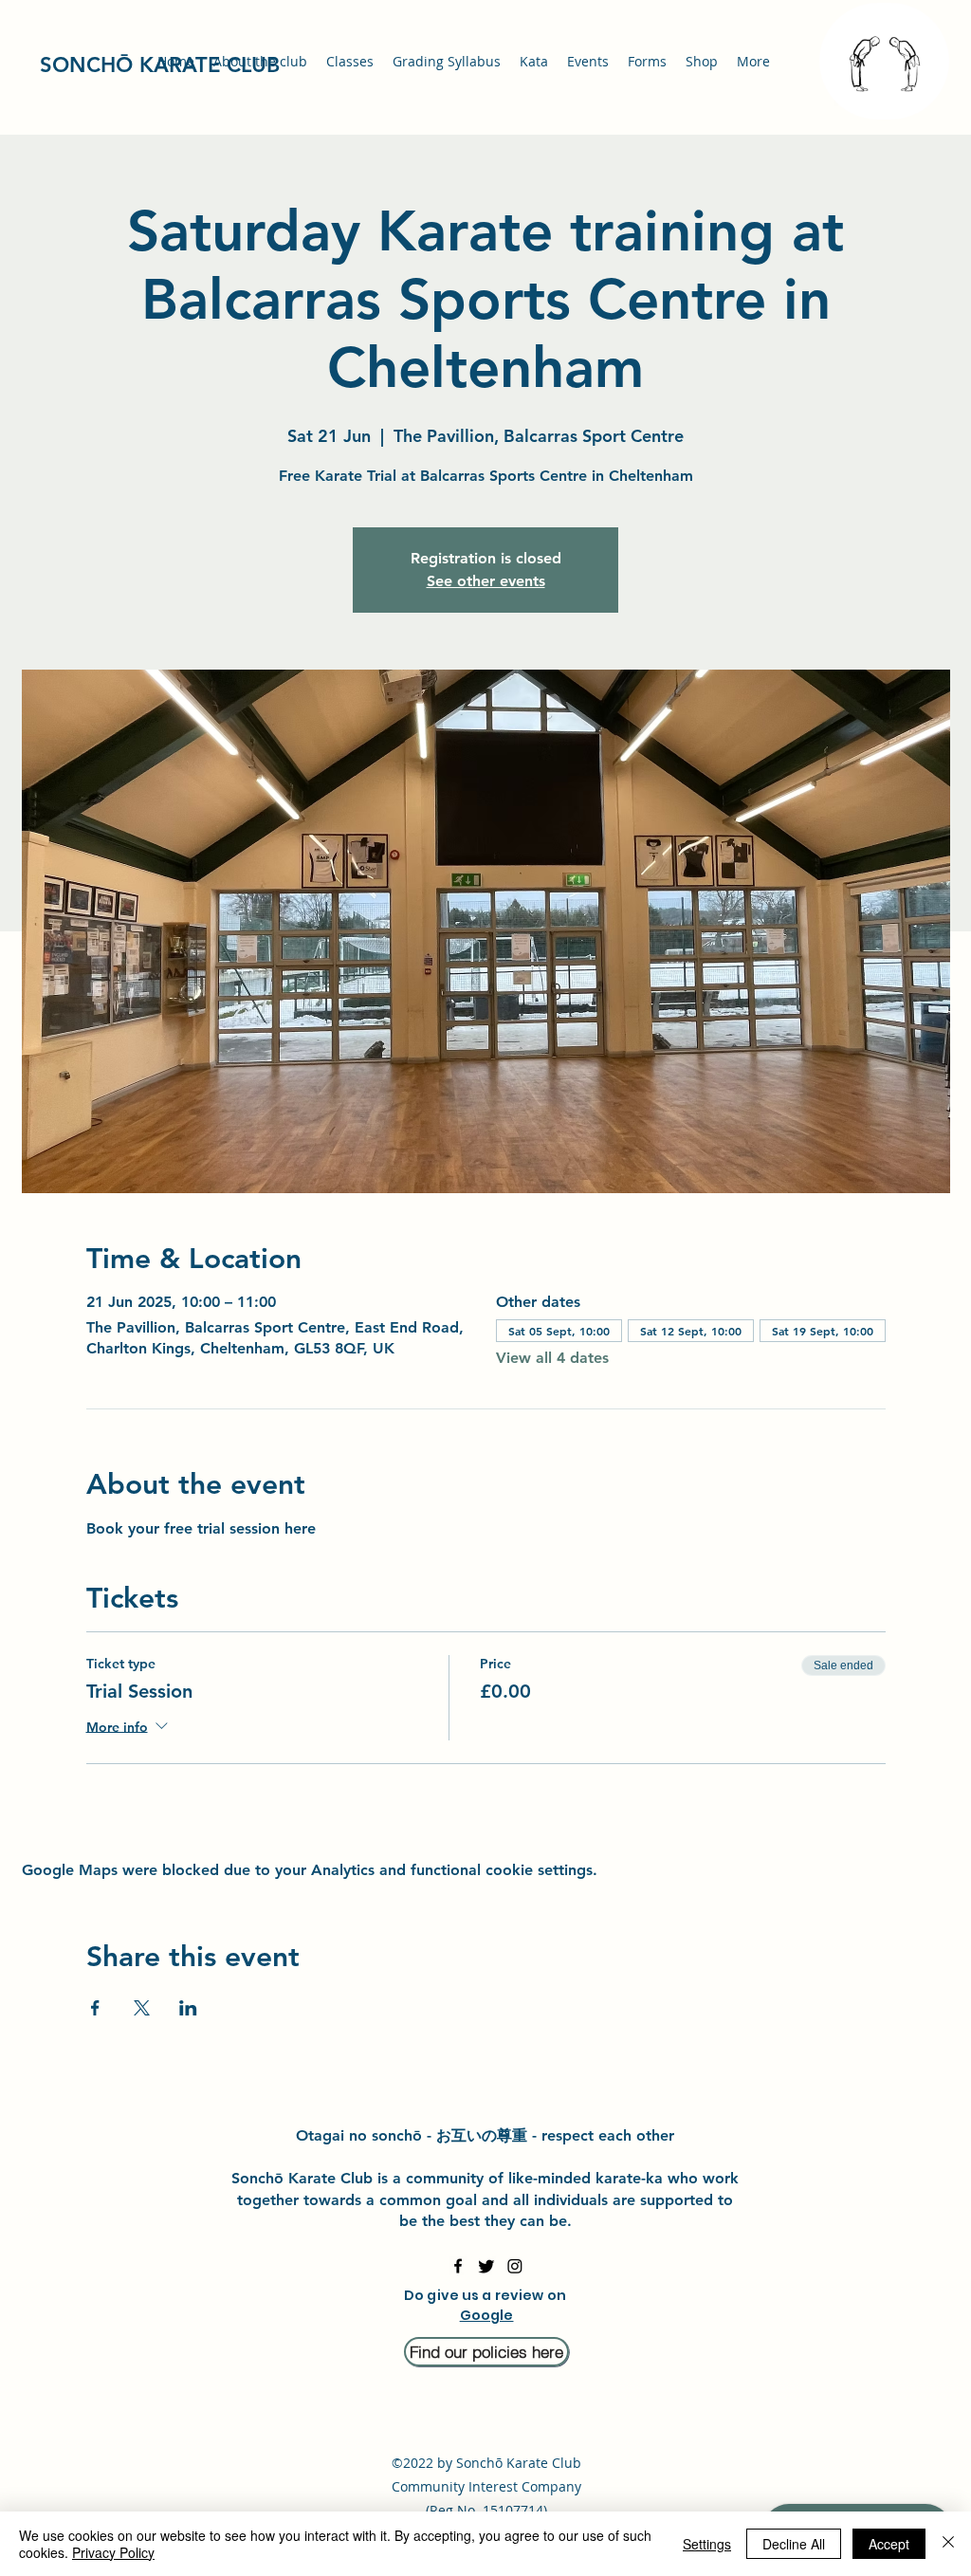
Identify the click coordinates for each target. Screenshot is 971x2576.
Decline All (794, 2544)
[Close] (948, 2544)
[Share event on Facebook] (95, 2008)
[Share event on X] (142, 2008)
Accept (889, 2544)
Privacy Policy (113, 2552)
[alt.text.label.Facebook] (458, 2266)
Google (487, 2315)
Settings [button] (707, 2544)
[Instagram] (515, 2266)
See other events (486, 581)
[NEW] (884, 61)
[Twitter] (486, 2266)
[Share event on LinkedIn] (188, 2008)
